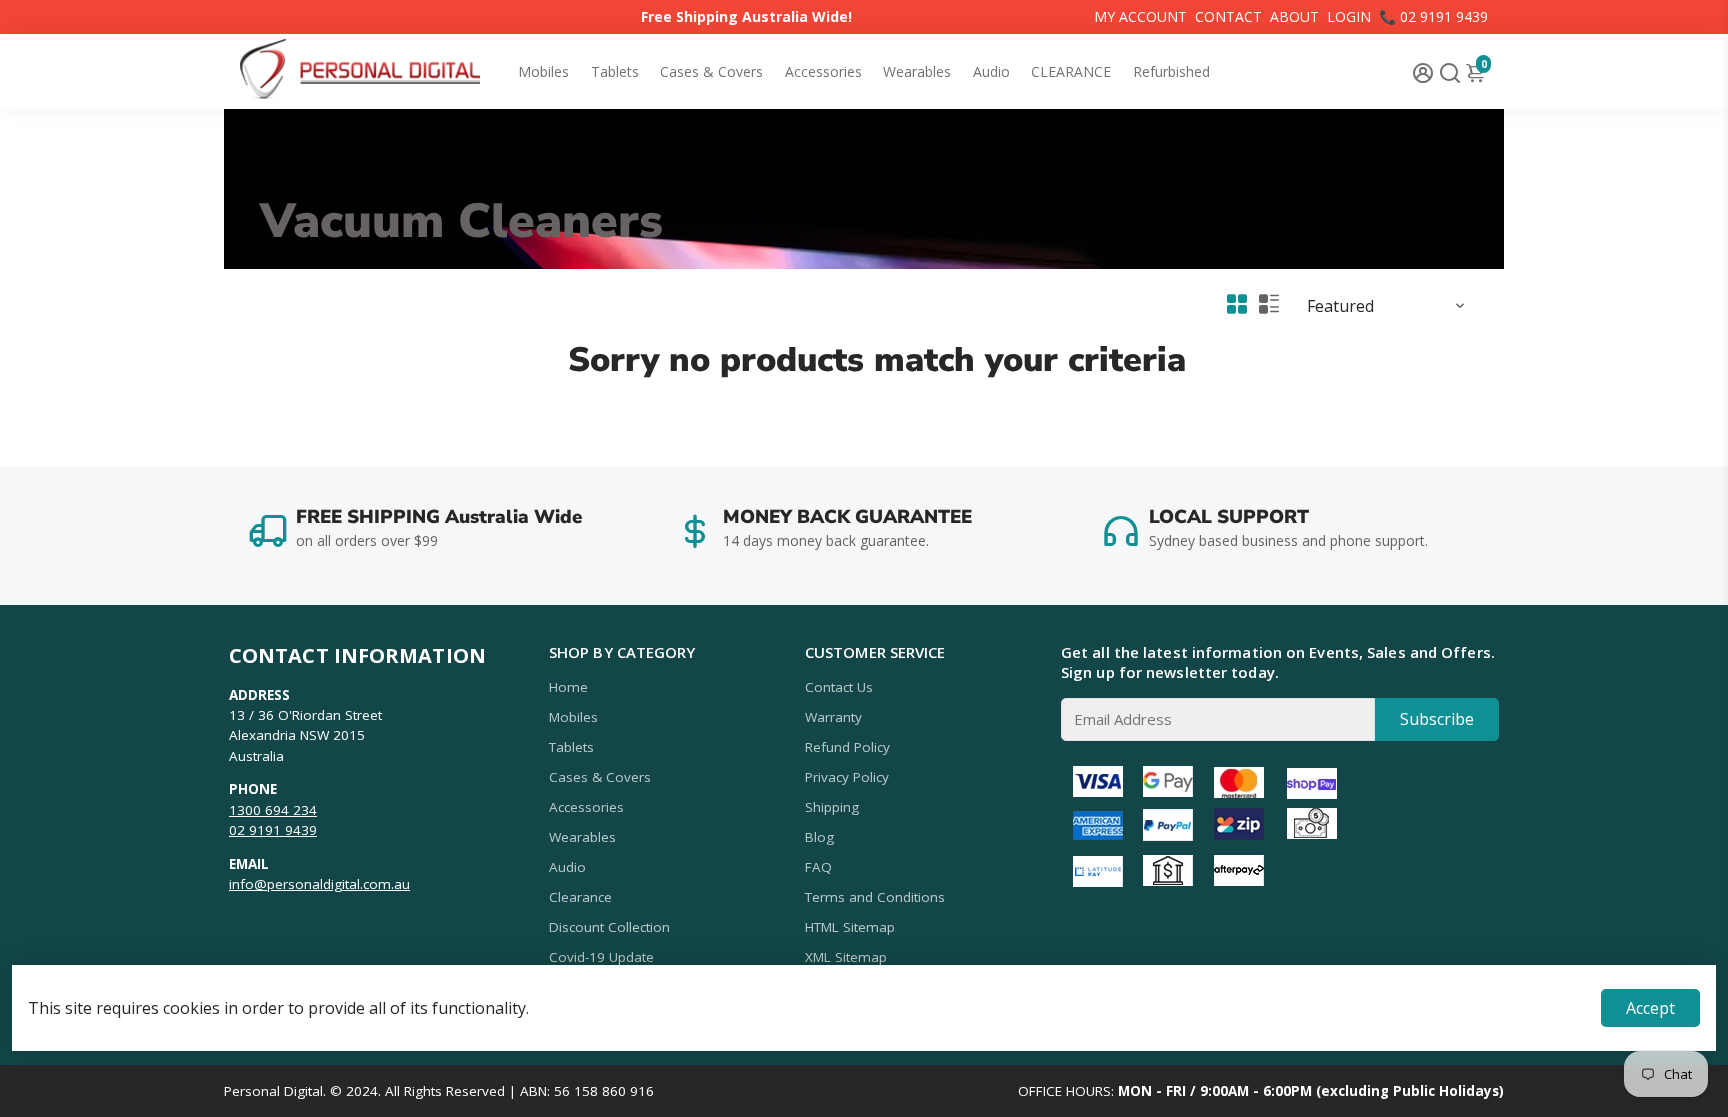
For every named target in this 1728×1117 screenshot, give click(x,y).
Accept (1650, 1008)
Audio (991, 71)
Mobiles (543, 71)
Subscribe (1437, 719)
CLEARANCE (1071, 71)
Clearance (580, 897)
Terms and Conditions (875, 897)
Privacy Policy (847, 777)
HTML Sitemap (850, 927)
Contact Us (839, 687)
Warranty (833, 717)
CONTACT (1228, 16)
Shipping (832, 807)
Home (568, 687)
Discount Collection (609, 927)
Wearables (917, 71)
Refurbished (1171, 71)
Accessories (823, 71)
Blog (819, 837)
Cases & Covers (711, 71)
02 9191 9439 (273, 830)
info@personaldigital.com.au (319, 884)
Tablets (615, 71)
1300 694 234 (273, 810)
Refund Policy (847, 747)
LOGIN (1349, 16)
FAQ (818, 867)
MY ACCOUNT (1140, 16)
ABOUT (1294, 16)
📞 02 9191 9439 (1433, 16)
